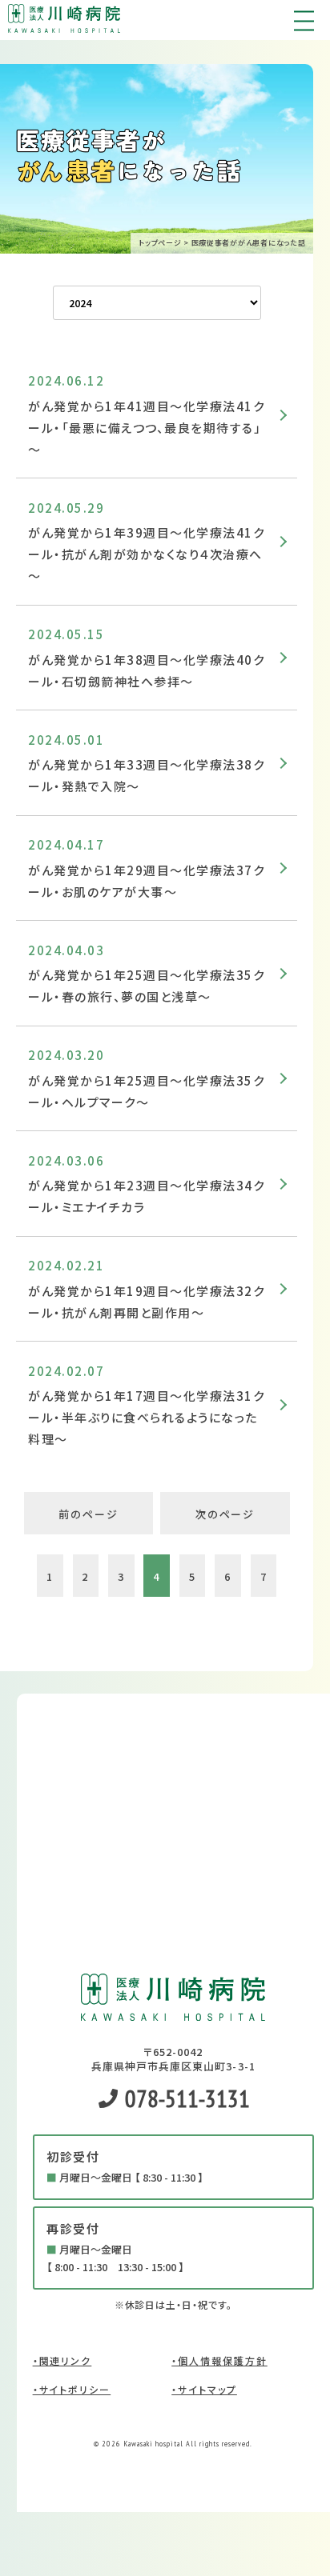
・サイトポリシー (72, 2389)
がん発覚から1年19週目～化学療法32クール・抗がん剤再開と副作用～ (146, 1302)
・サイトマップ (204, 2389)
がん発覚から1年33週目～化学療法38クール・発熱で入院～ (146, 775)
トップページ (160, 243)
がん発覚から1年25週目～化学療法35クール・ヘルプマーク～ (146, 1091)
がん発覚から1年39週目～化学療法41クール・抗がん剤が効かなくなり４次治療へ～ (146, 554)
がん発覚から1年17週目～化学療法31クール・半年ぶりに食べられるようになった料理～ (146, 1417)
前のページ (89, 1514)
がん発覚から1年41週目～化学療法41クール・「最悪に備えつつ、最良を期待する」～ (146, 428)
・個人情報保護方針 (219, 2360)
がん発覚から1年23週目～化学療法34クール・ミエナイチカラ (146, 1196)
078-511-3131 (185, 2098)
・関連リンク (62, 2360)
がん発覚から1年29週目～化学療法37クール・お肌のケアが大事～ (146, 881)
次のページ (225, 1514)
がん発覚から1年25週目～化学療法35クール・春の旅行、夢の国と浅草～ (146, 986)
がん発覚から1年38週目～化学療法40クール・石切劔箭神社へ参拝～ (146, 670)
